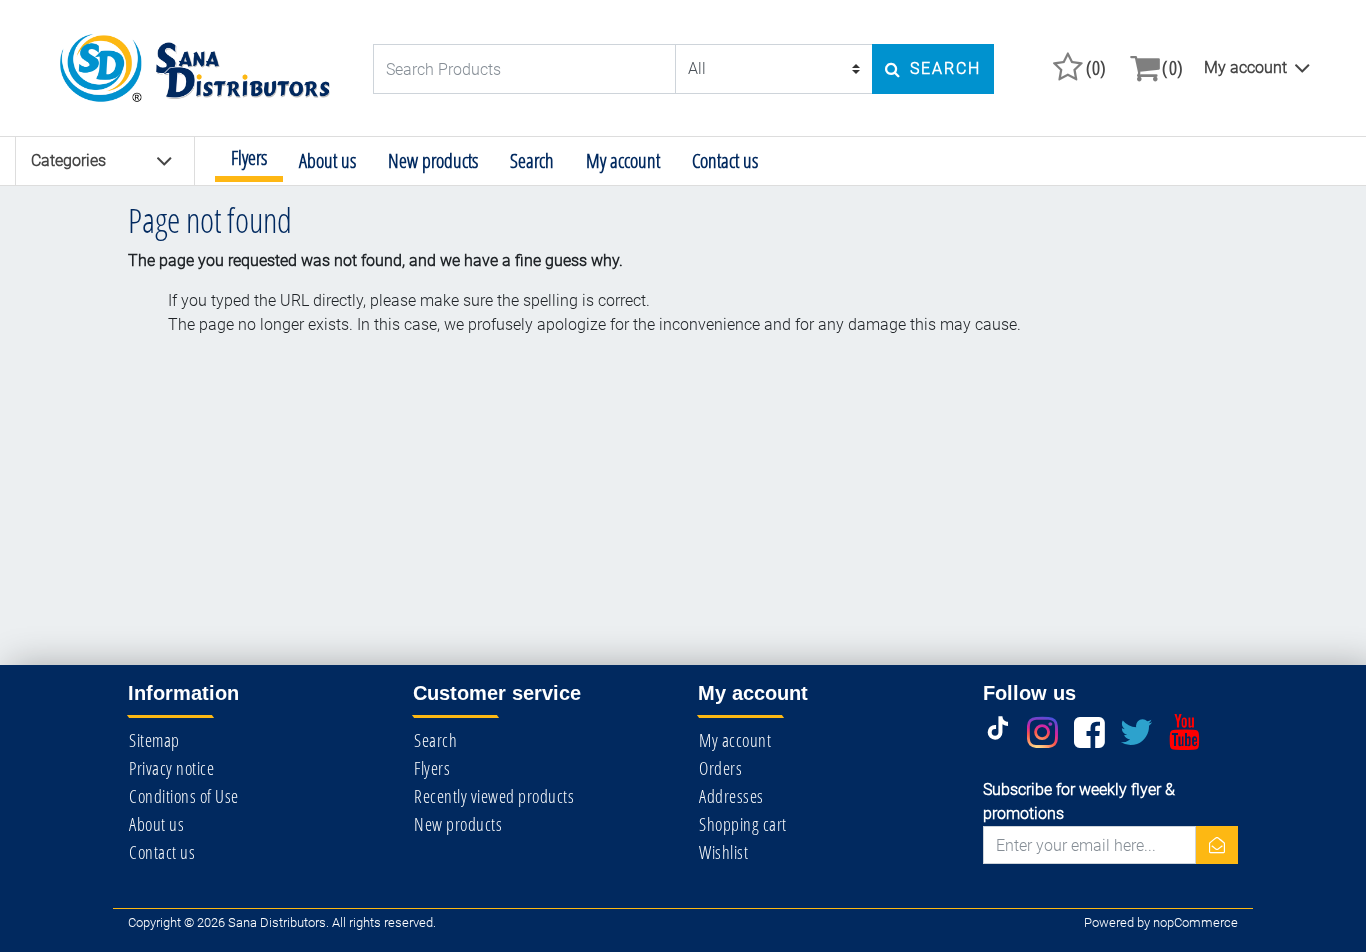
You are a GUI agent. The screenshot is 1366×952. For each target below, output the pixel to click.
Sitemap (154, 740)
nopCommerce (1195, 922)
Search (532, 160)
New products (433, 160)
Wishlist (723, 852)
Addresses (731, 796)
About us (327, 160)
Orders (720, 768)
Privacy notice (171, 768)
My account (1245, 67)
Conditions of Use (184, 796)
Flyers (249, 157)
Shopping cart (743, 824)
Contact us (725, 160)
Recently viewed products (494, 796)
